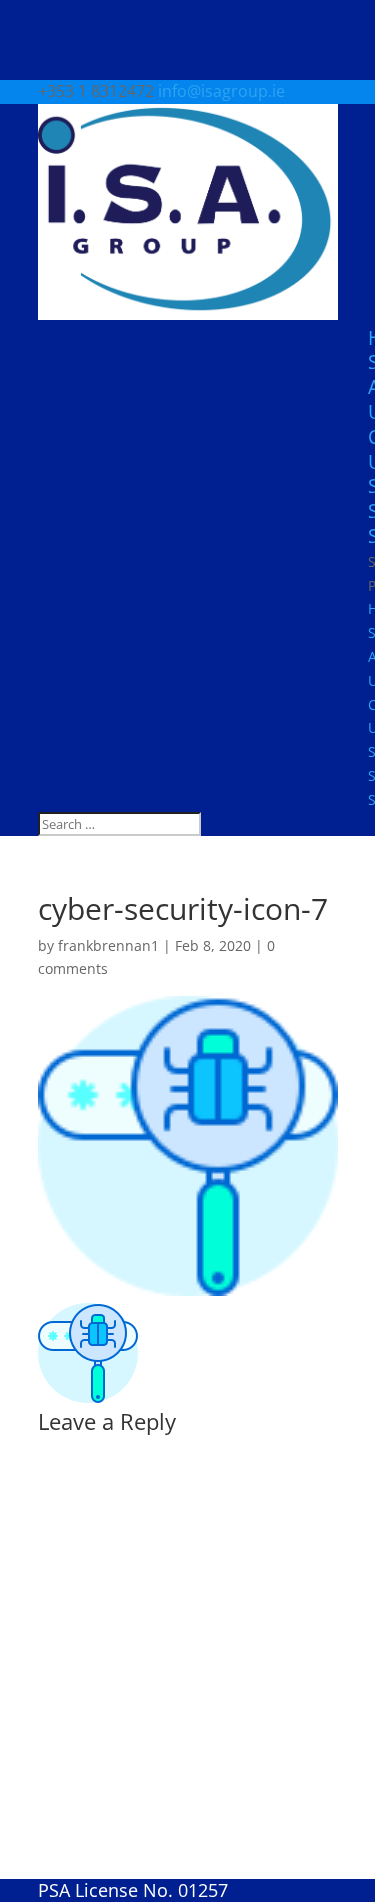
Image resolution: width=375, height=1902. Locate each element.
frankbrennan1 (108, 945)
